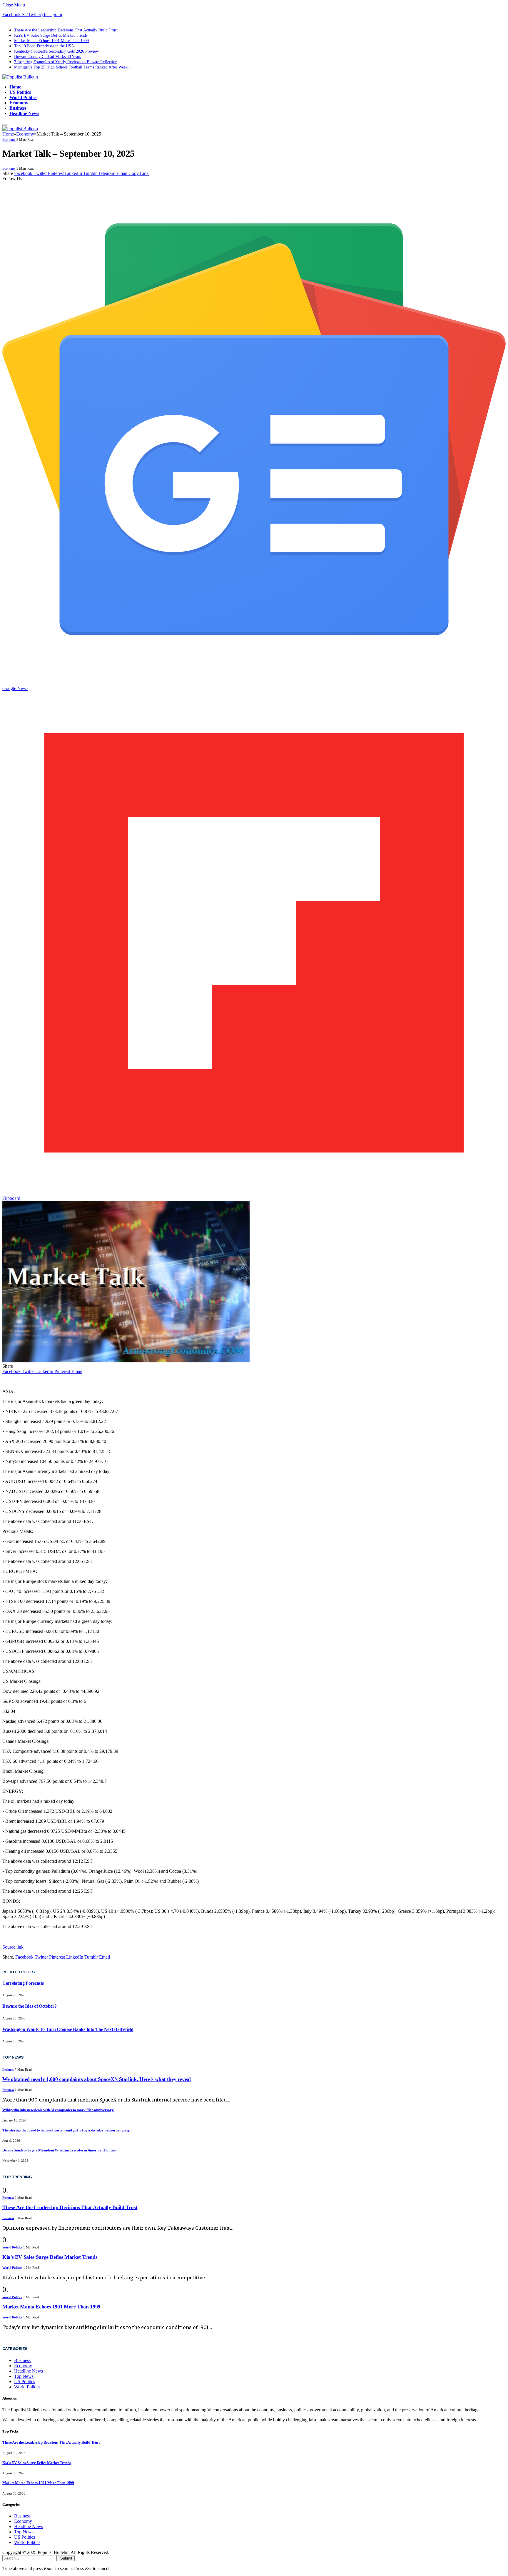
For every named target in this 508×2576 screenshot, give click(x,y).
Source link (13, 1947)
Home (15, 87)
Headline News (24, 113)
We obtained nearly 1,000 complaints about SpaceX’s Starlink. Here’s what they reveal (97, 2079)
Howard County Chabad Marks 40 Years (47, 57)
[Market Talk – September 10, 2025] (126, 1361)
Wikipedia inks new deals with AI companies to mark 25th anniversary (58, 2110)
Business (18, 108)
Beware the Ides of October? (29, 2006)
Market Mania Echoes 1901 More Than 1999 (51, 41)
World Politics (23, 97)
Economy (19, 103)
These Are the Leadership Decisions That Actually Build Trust (66, 30)
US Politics (20, 92)
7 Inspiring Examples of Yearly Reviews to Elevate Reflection (66, 62)
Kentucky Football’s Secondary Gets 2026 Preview (56, 51)
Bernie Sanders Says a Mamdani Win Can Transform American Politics (59, 2150)
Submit (66, 2558)
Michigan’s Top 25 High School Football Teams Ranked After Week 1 (72, 67)
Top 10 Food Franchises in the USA (44, 46)
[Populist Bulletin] (20, 77)
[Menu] (5, 125)
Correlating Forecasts (23, 1983)
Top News (24, 2376)
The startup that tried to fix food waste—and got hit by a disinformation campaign (67, 2130)
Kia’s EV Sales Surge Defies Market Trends (51, 35)
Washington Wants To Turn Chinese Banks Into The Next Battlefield (68, 2029)
